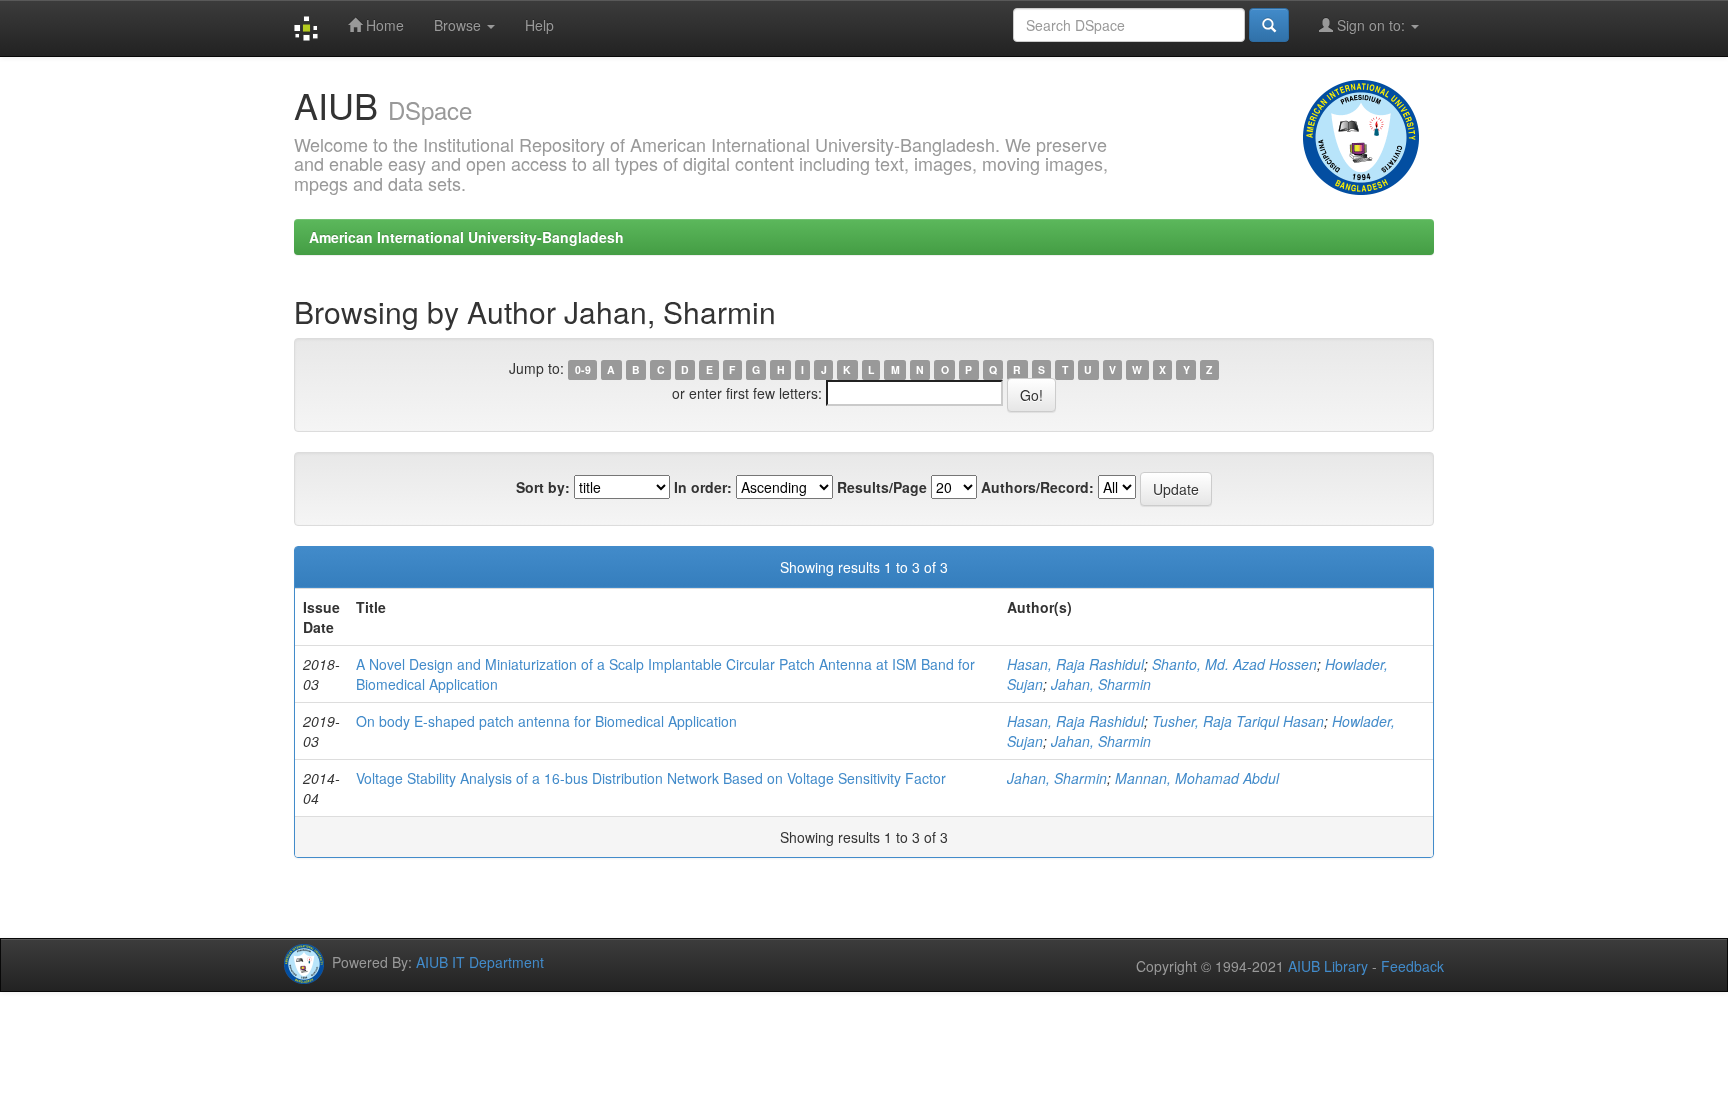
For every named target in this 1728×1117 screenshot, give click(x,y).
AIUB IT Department (480, 962)
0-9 (583, 369)
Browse (459, 25)
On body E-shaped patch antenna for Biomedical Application (546, 721)
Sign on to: (1371, 25)
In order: (703, 487)
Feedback (1412, 966)
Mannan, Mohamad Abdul (1197, 778)
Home (383, 25)
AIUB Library (1328, 966)
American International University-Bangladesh (466, 237)
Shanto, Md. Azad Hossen (1234, 664)
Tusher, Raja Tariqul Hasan (1238, 721)
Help (539, 25)
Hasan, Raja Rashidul (1075, 664)
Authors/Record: (1037, 487)
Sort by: (543, 487)
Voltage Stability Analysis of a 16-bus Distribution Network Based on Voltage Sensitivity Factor (651, 778)
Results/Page (882, 487)
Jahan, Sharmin (1101, 684)
